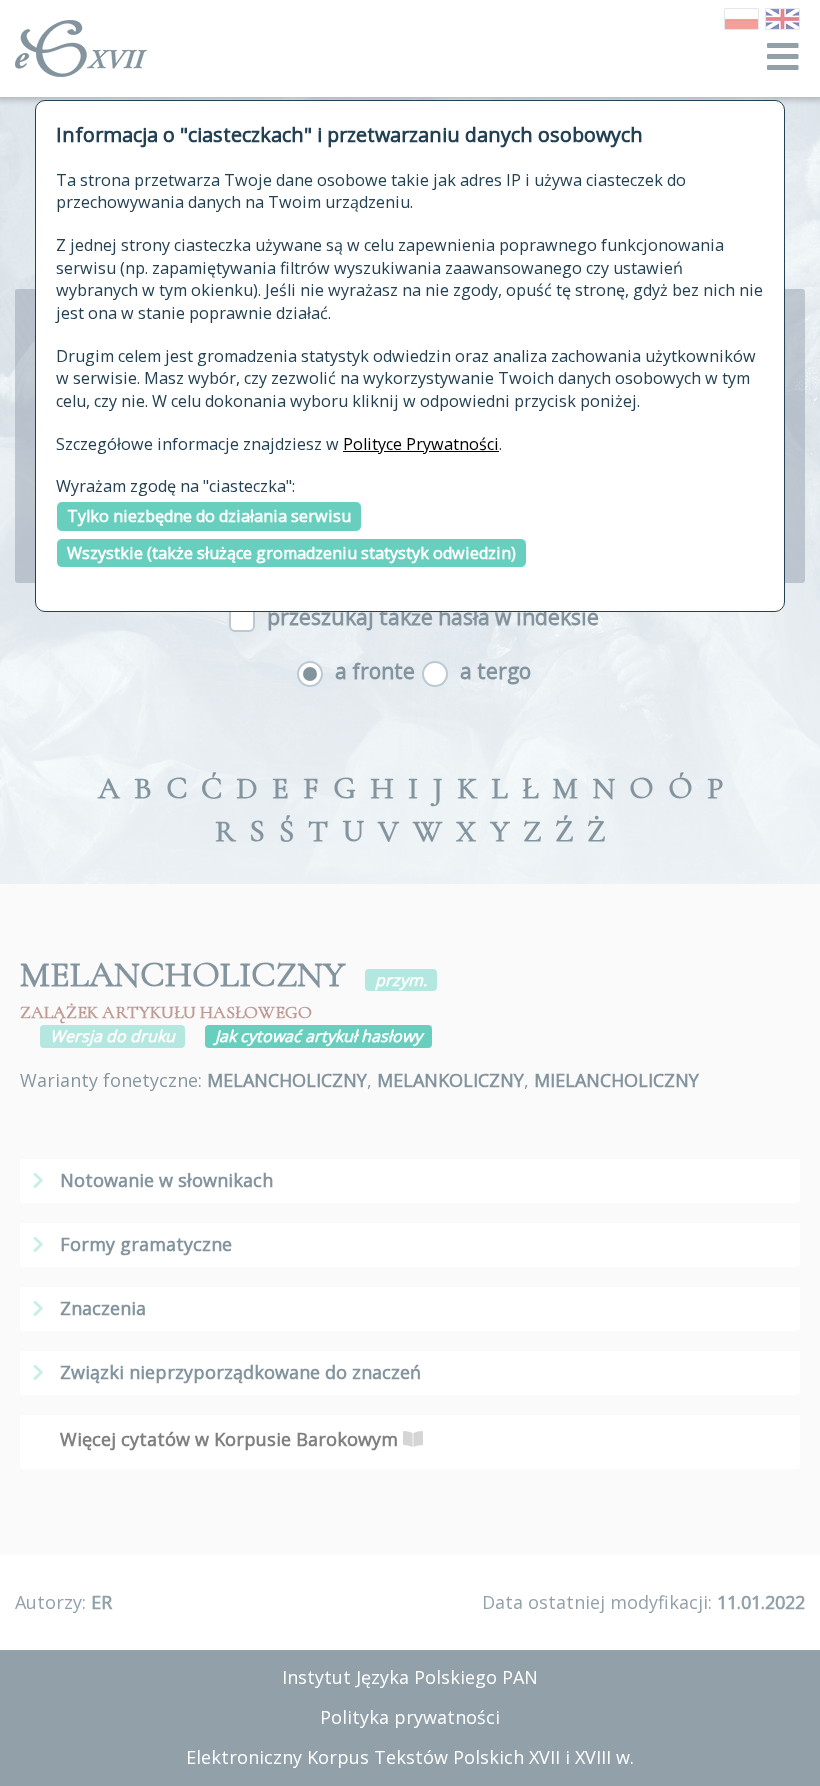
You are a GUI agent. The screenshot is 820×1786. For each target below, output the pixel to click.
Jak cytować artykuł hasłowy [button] (318, 1036)
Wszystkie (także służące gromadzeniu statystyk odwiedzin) (291, 553)
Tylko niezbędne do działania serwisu (209, 516)
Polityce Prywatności (421, 444)
